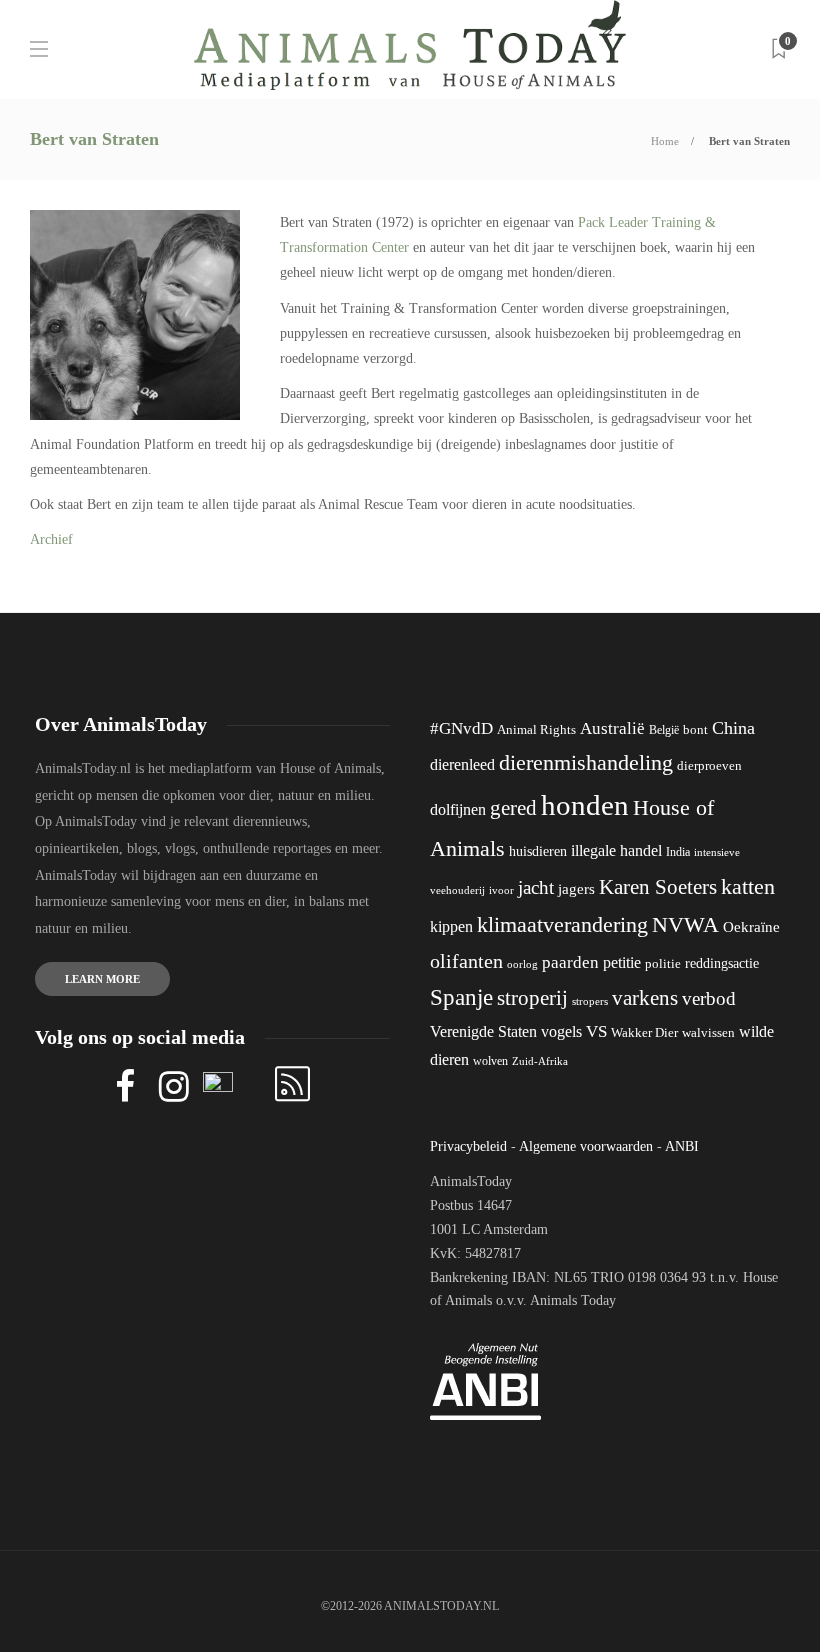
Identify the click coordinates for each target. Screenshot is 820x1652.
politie (663, 964)
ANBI (682, 1146)
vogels (561, 1031)
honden (585, 805)
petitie (622, 962)
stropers (590, 1001)
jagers (576, 889)
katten (748, 886)
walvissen (708, 1033)
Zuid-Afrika (540, 1061)
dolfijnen (458, 809)
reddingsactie (722, 963)
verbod (709, 998)
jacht (536, 887)
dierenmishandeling (586, 762)
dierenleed (462, 764)
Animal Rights (536, 730)
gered (513, 808)
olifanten (466, 961)
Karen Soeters (658, 887)
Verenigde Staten (483, 1031)
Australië (612, 728)
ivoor (501, 890)
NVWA (685, 924)
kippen (451, 926)
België (664, 730)
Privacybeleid (468, 1146)
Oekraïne (751, 927)
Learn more (102, 979)
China (733, 728)
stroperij (532, 998)
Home (665, 141)
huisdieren (538, 851)
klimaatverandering (562, 924)
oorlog (522, 964)
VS (596, 1031)
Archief (51, 539)
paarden (570, 962)
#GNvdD (461, 728)
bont (695, 730)
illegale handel (616, 850)
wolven (490, 1061)
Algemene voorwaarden (586, 1146)
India (678, 852)
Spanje (461, 997)
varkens (645, 998)
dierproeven (709, 766)
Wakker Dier (644, 1033)
